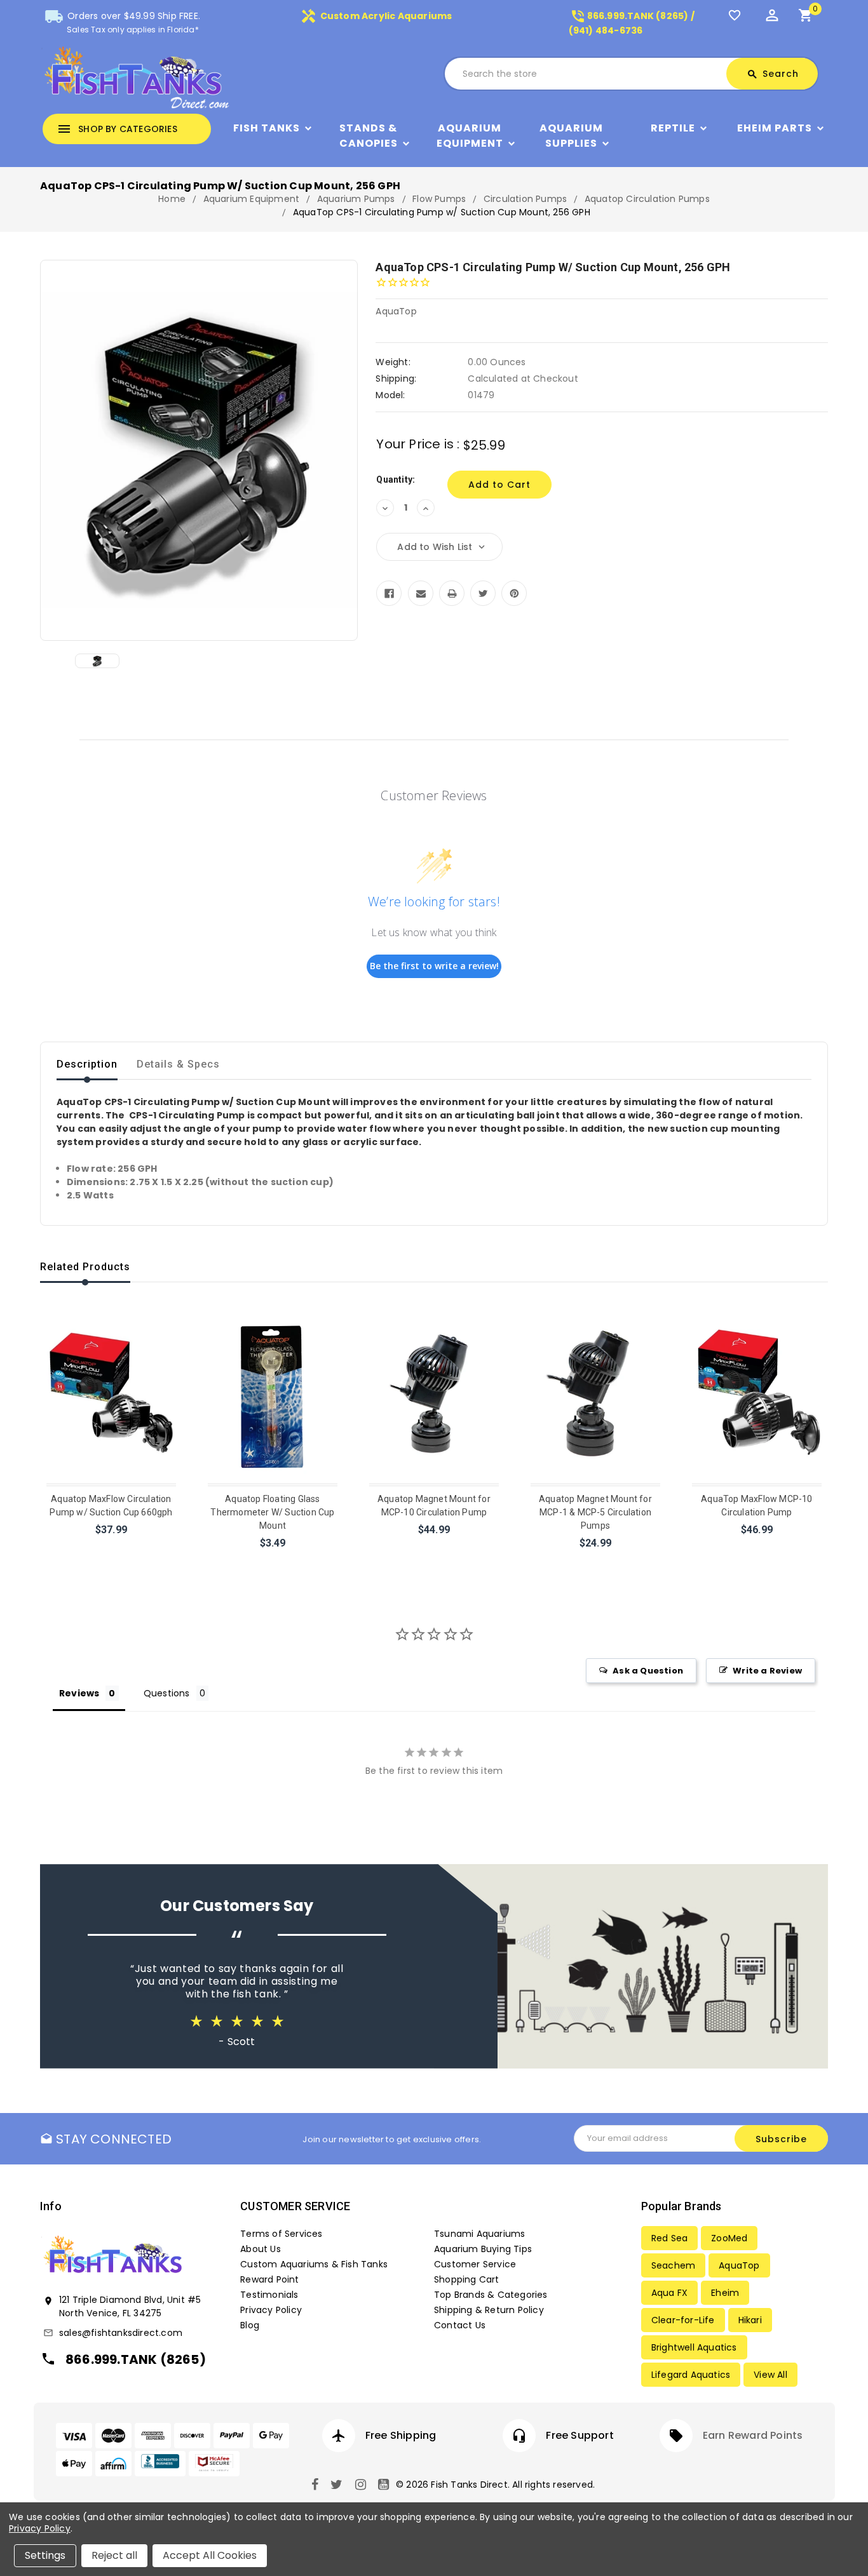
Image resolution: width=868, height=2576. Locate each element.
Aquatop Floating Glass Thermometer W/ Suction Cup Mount (272, 1512)
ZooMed (729, 2238)
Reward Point (269, 2279)
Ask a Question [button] (648, 1671)
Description (87, 1064)
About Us (261, 2249)
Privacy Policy (271, 2310)
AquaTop (739, 2265)
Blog (250, 2325)
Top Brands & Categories (491, 2295)
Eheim (725, 2293)
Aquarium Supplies (571, 136)
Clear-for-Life (683, 2320)
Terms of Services (281, 2234)
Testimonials (269, 2295)
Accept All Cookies (210, 2555)
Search (773, 74)
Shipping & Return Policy (489, 2310)
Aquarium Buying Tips (483, 2249)
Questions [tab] (167, 1693)
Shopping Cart (467, 2279)
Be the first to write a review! (434, 966)
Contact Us (460, 2325)
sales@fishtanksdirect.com (121, 2333)
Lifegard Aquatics (691, 2375)
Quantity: (396, 480)
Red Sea (669, 2238)
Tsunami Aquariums (479, 2234)
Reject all (114, 2555)
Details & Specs (178, 1064)
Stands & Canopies (369, 136)
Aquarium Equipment (470, 136)
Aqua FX (669, 2293)
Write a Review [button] (767, 1671)
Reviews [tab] (79, 1693)
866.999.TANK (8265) (136, 2359)
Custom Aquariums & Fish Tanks (314, 2264)
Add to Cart (112, 1546)
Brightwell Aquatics (694, 2347)
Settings (45, 2555)
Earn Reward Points (753, 2435)
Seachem (673, 2265)
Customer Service (475, 2264)
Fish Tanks (267, 128)
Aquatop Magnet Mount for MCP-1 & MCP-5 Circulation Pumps (595, 1512)
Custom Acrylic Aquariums (376, 16)
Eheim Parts (775, 128)
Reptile (673, 128)
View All (770, 2375)
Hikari (750, 2320)
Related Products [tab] (85, 1267)
